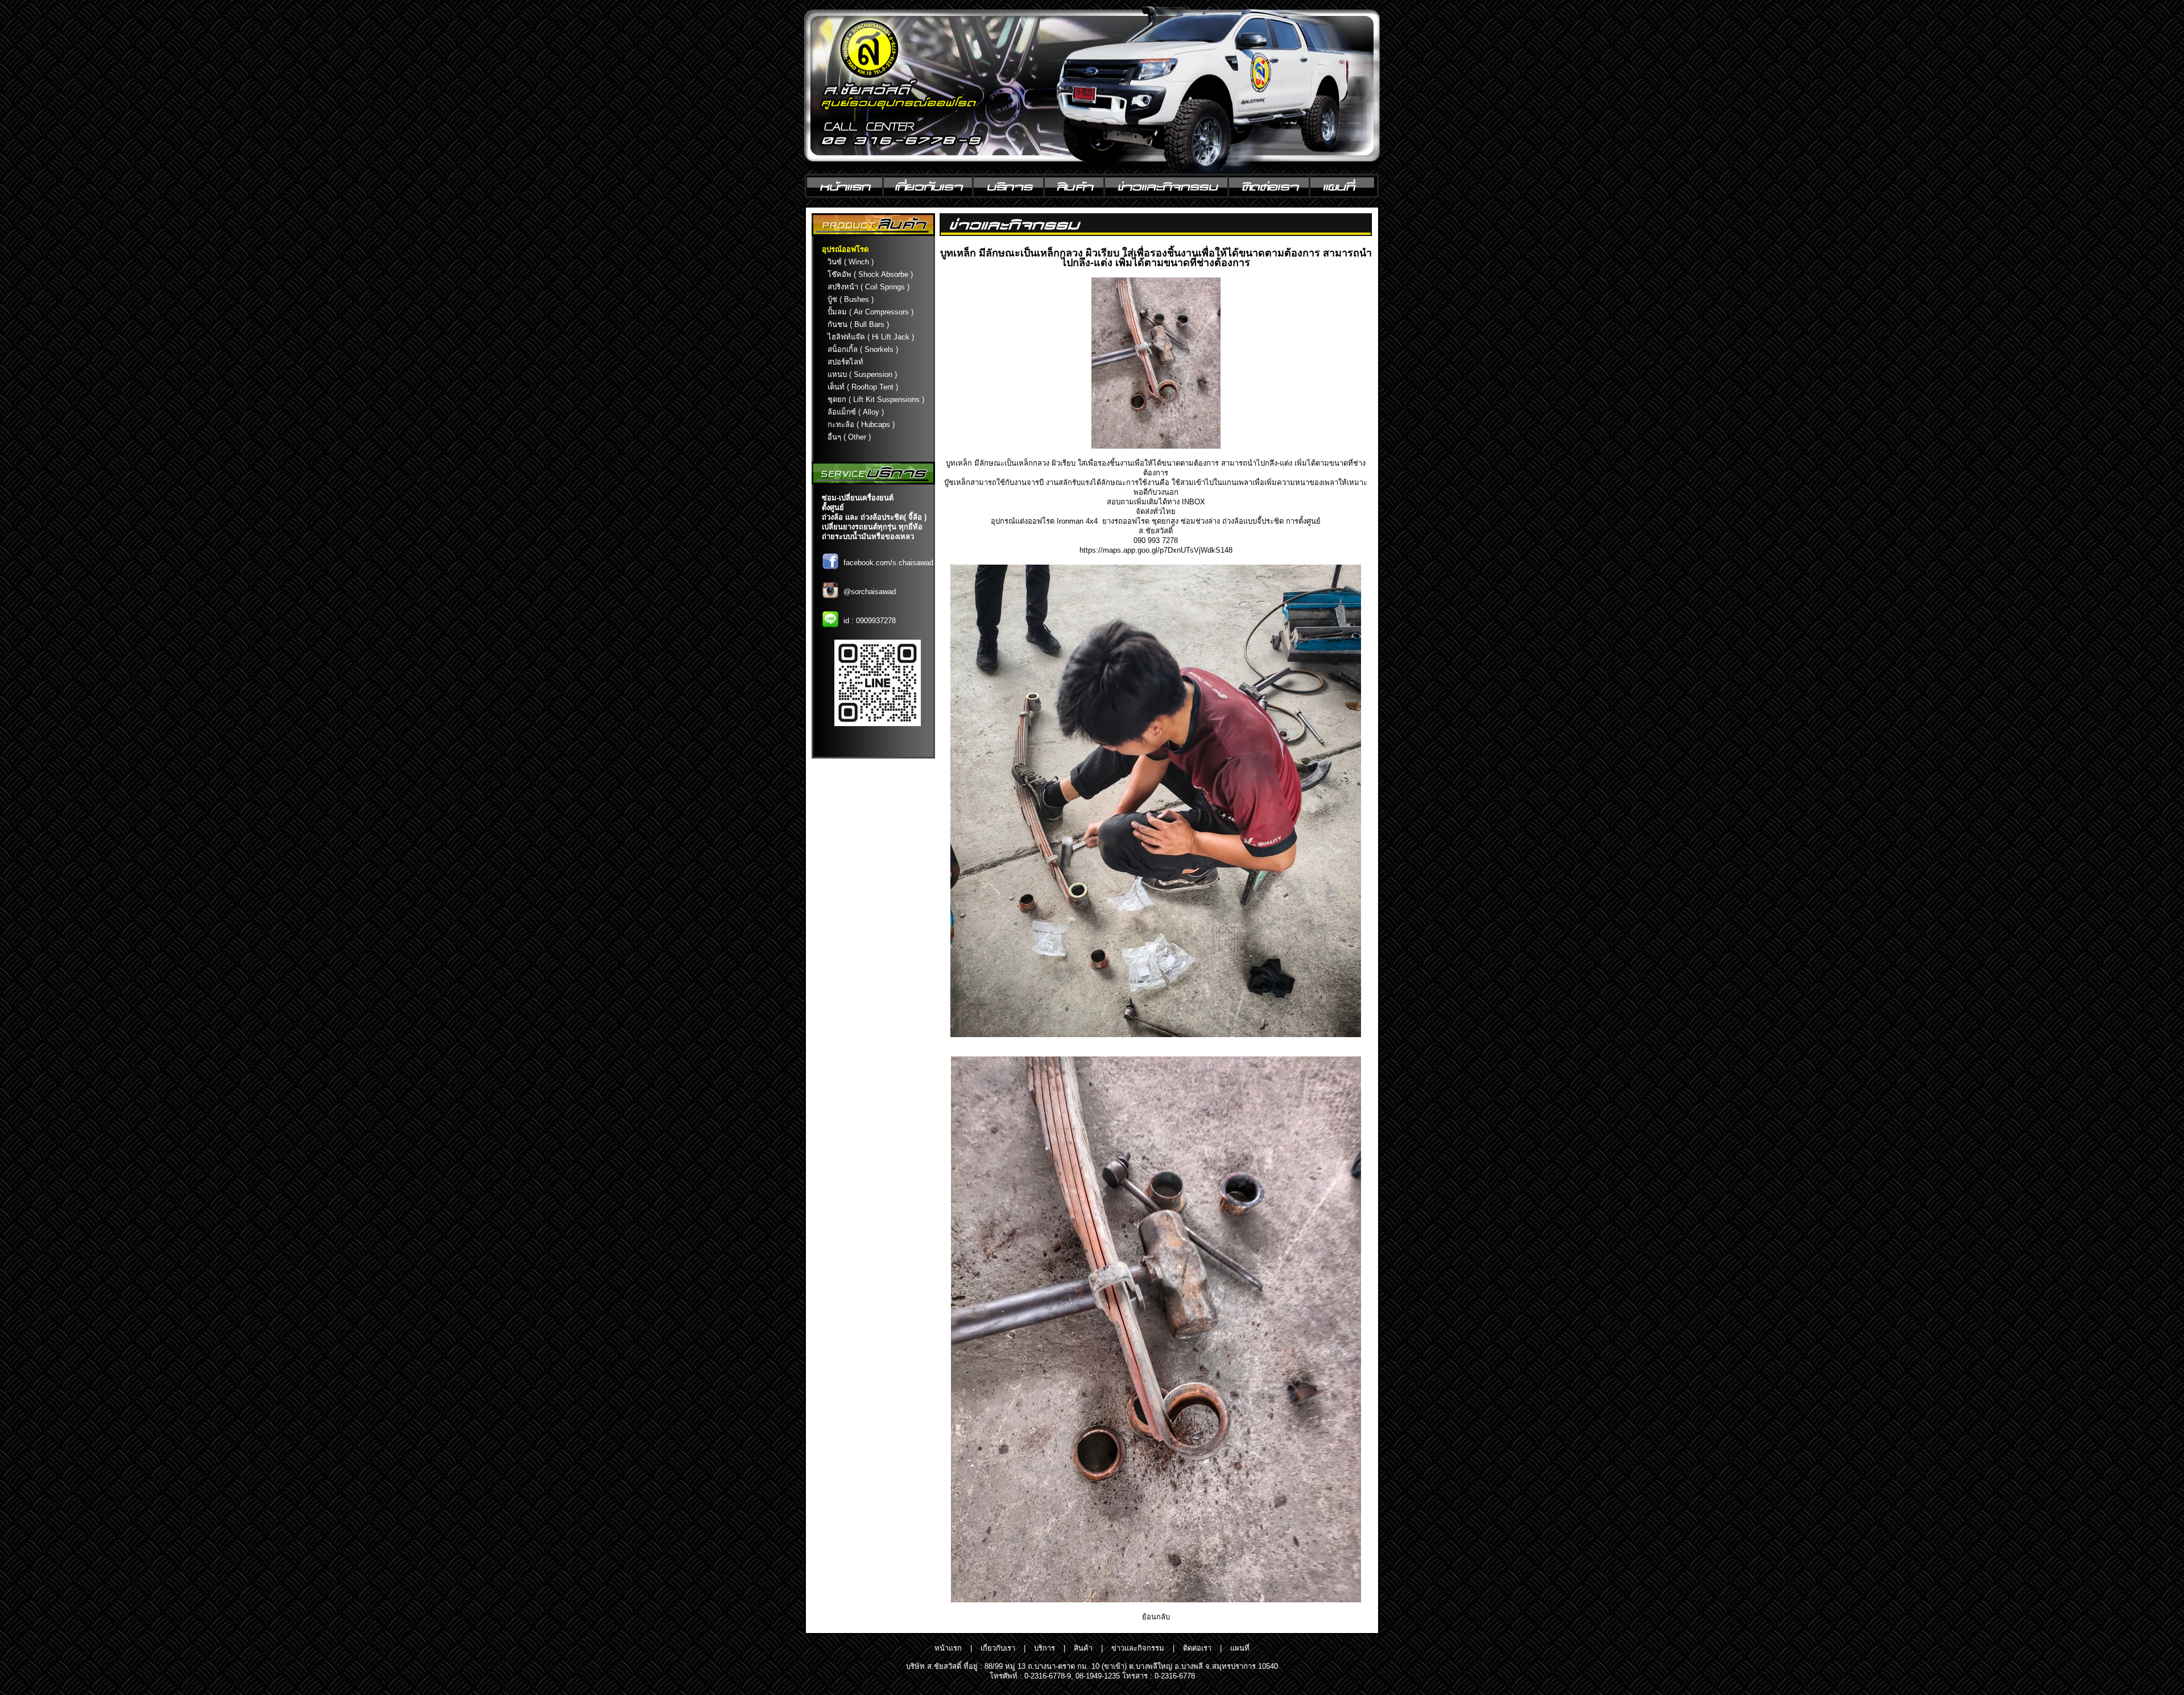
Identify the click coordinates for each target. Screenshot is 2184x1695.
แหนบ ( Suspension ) (862, 374)
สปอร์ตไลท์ (845, 362)
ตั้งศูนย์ (833, 507)
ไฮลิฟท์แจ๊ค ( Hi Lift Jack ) (871, 337)
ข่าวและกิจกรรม (1138, 1648)
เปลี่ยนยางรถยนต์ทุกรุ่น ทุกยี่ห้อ (872, 527)
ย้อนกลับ (1156, 1617)
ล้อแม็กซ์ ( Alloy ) (856, 412)
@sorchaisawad (870, 592)
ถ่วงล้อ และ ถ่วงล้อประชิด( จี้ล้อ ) (874, 517)
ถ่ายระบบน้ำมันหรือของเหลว (868, 536)
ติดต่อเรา (1197, 1648)
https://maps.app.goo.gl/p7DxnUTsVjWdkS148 (1156, 550)
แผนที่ (1240, 1648)
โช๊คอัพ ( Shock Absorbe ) (870, 274)
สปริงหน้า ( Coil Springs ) (868, 287)
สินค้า (1083, 1648)
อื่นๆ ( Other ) (849, 437)
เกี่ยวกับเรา (998, 1648)
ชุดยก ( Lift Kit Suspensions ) (876, 399)
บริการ (1045, 1648)
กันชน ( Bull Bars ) (858, 324)
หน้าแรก (948, 1648)
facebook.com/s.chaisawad (888, 563)
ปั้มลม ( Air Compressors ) (870, 312)
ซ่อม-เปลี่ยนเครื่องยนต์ (858, 498)
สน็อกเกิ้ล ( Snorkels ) (863, 349)
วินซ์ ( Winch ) (851, 262)
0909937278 (876, 621)
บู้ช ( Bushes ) (851, 299)
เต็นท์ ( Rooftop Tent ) (863, 387)
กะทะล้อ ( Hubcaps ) (861, 424)
